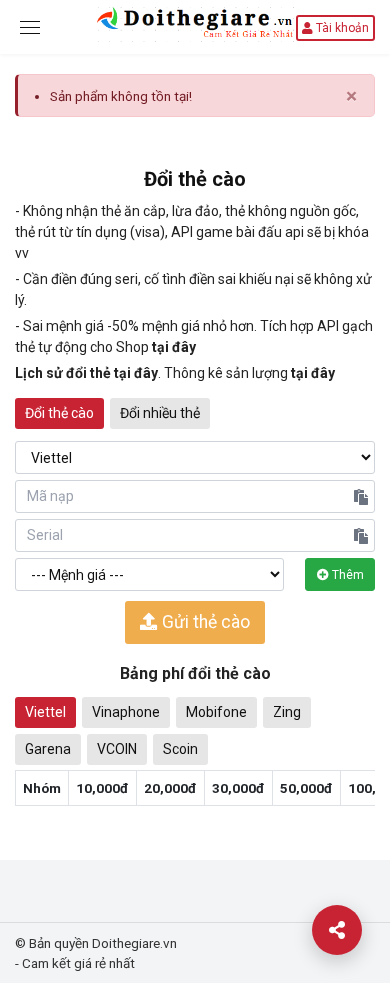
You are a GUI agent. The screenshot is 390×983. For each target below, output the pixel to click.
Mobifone (216, 712)
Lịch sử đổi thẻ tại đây (86, 373)
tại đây (174, 347)
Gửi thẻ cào (204, 622)
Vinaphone (126, 712)
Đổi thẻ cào (59, 413)
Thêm (346, 575)
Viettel (45, 712)
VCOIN (117, 749)
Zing (287, 712)
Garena (48, 749)
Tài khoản (341, 28)
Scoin (180, 749)
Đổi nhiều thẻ (160, 413)
